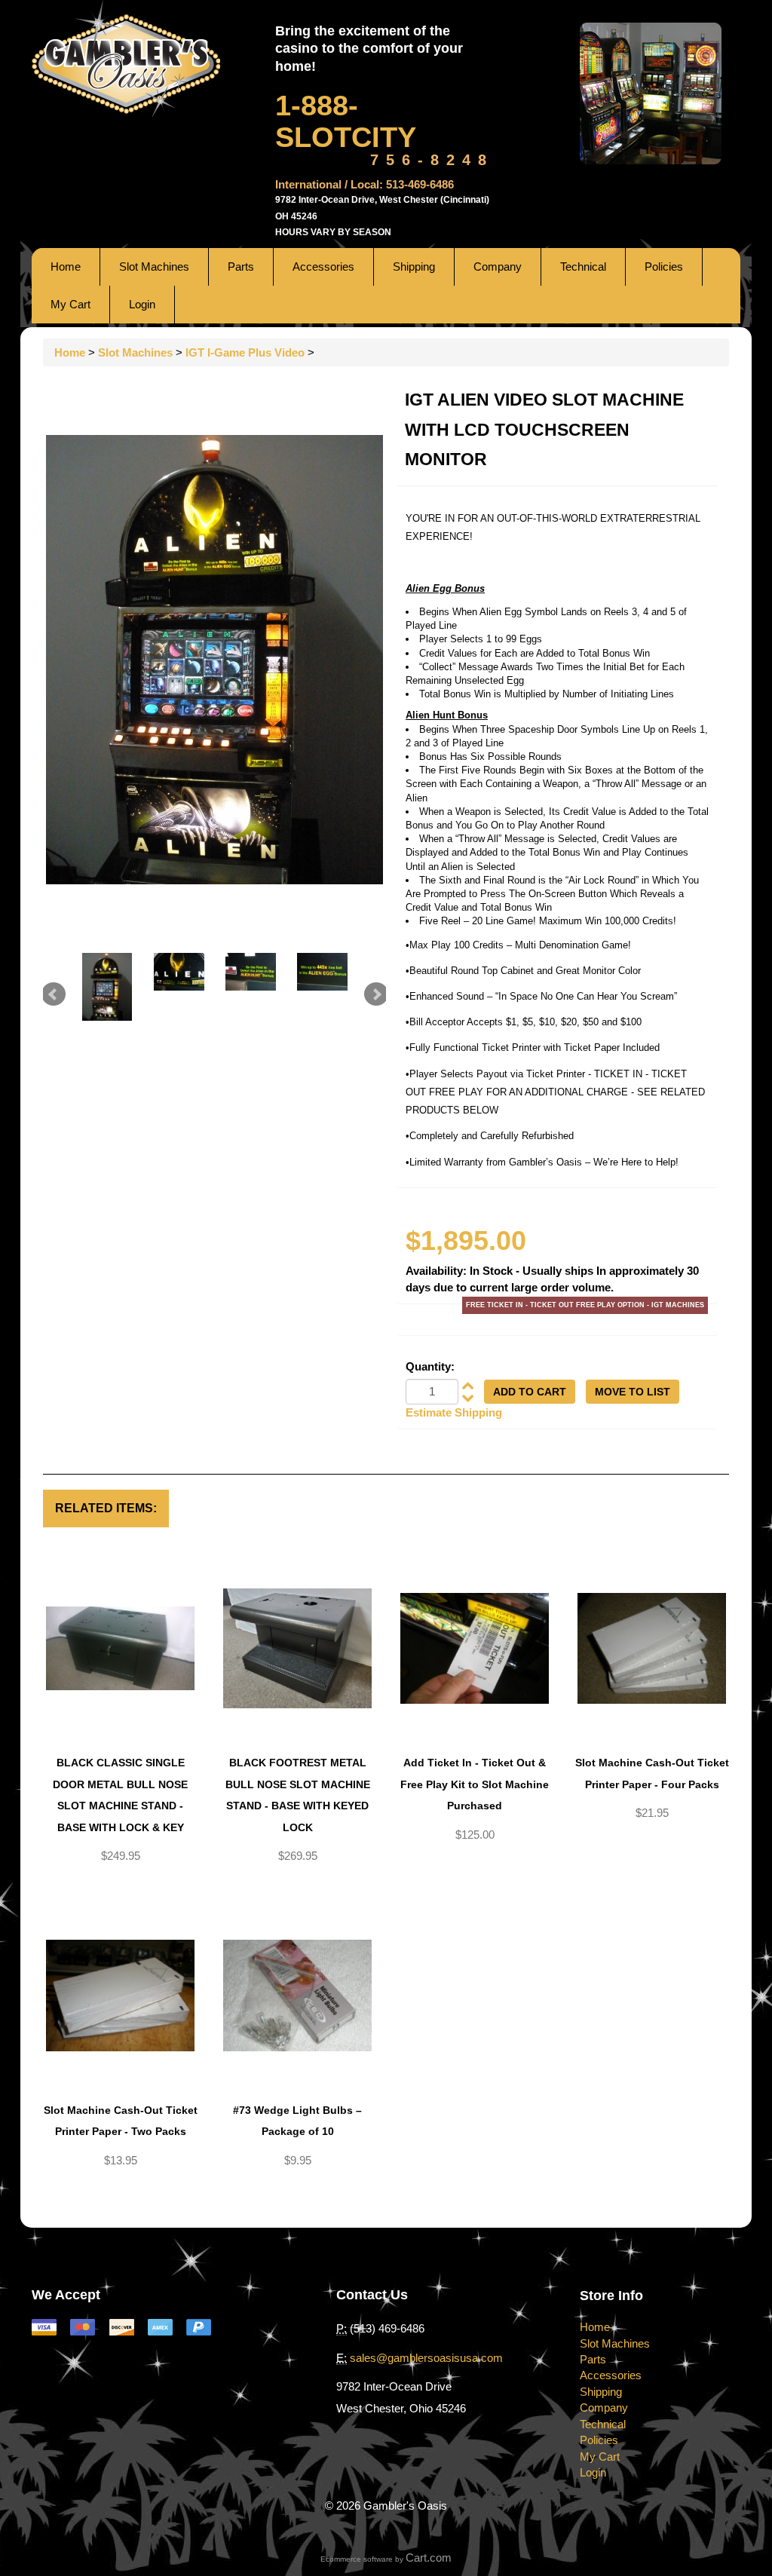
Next (376, 994)
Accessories (323, 266)
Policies (664, 266)
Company (498, 266)
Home (66, 266)
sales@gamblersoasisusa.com (426, 2358)
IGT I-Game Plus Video (245, 352)
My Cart (70, 304)
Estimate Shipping (454, 1412)
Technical (583, 266)
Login (142, 304)
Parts (241, 266)
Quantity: (430, 1366)
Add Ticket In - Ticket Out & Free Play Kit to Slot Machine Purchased (475, 1784)
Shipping (414, 266)
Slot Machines (154, 266)
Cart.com (429, 2558)
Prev (54, 994)
